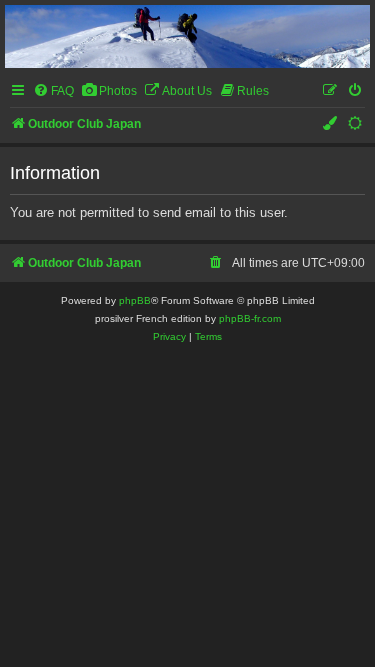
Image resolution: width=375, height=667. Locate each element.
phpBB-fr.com (250, 318)
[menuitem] (53, 91)
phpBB (135, 300)
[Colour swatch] (331, 124)
